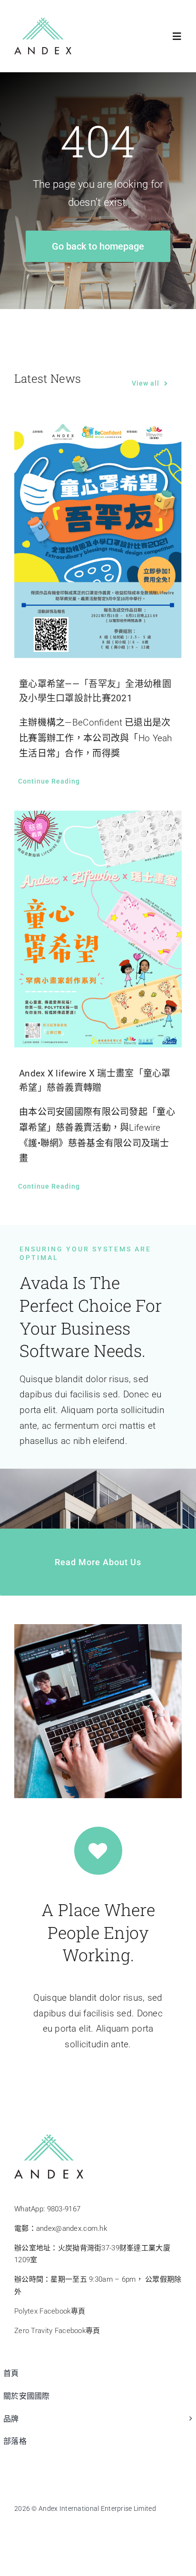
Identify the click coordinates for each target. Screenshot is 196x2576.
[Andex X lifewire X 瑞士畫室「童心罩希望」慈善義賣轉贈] (98, 929)
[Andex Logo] (43, 22)
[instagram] (77, 2528)
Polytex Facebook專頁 (50, 2311)
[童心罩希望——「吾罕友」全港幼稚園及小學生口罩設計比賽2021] (98, 539)
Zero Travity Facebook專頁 (57, 2331)
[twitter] (38, 2528)
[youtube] (58, 2528)
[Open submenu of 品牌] (188, 2424)
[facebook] (19, 2528)
